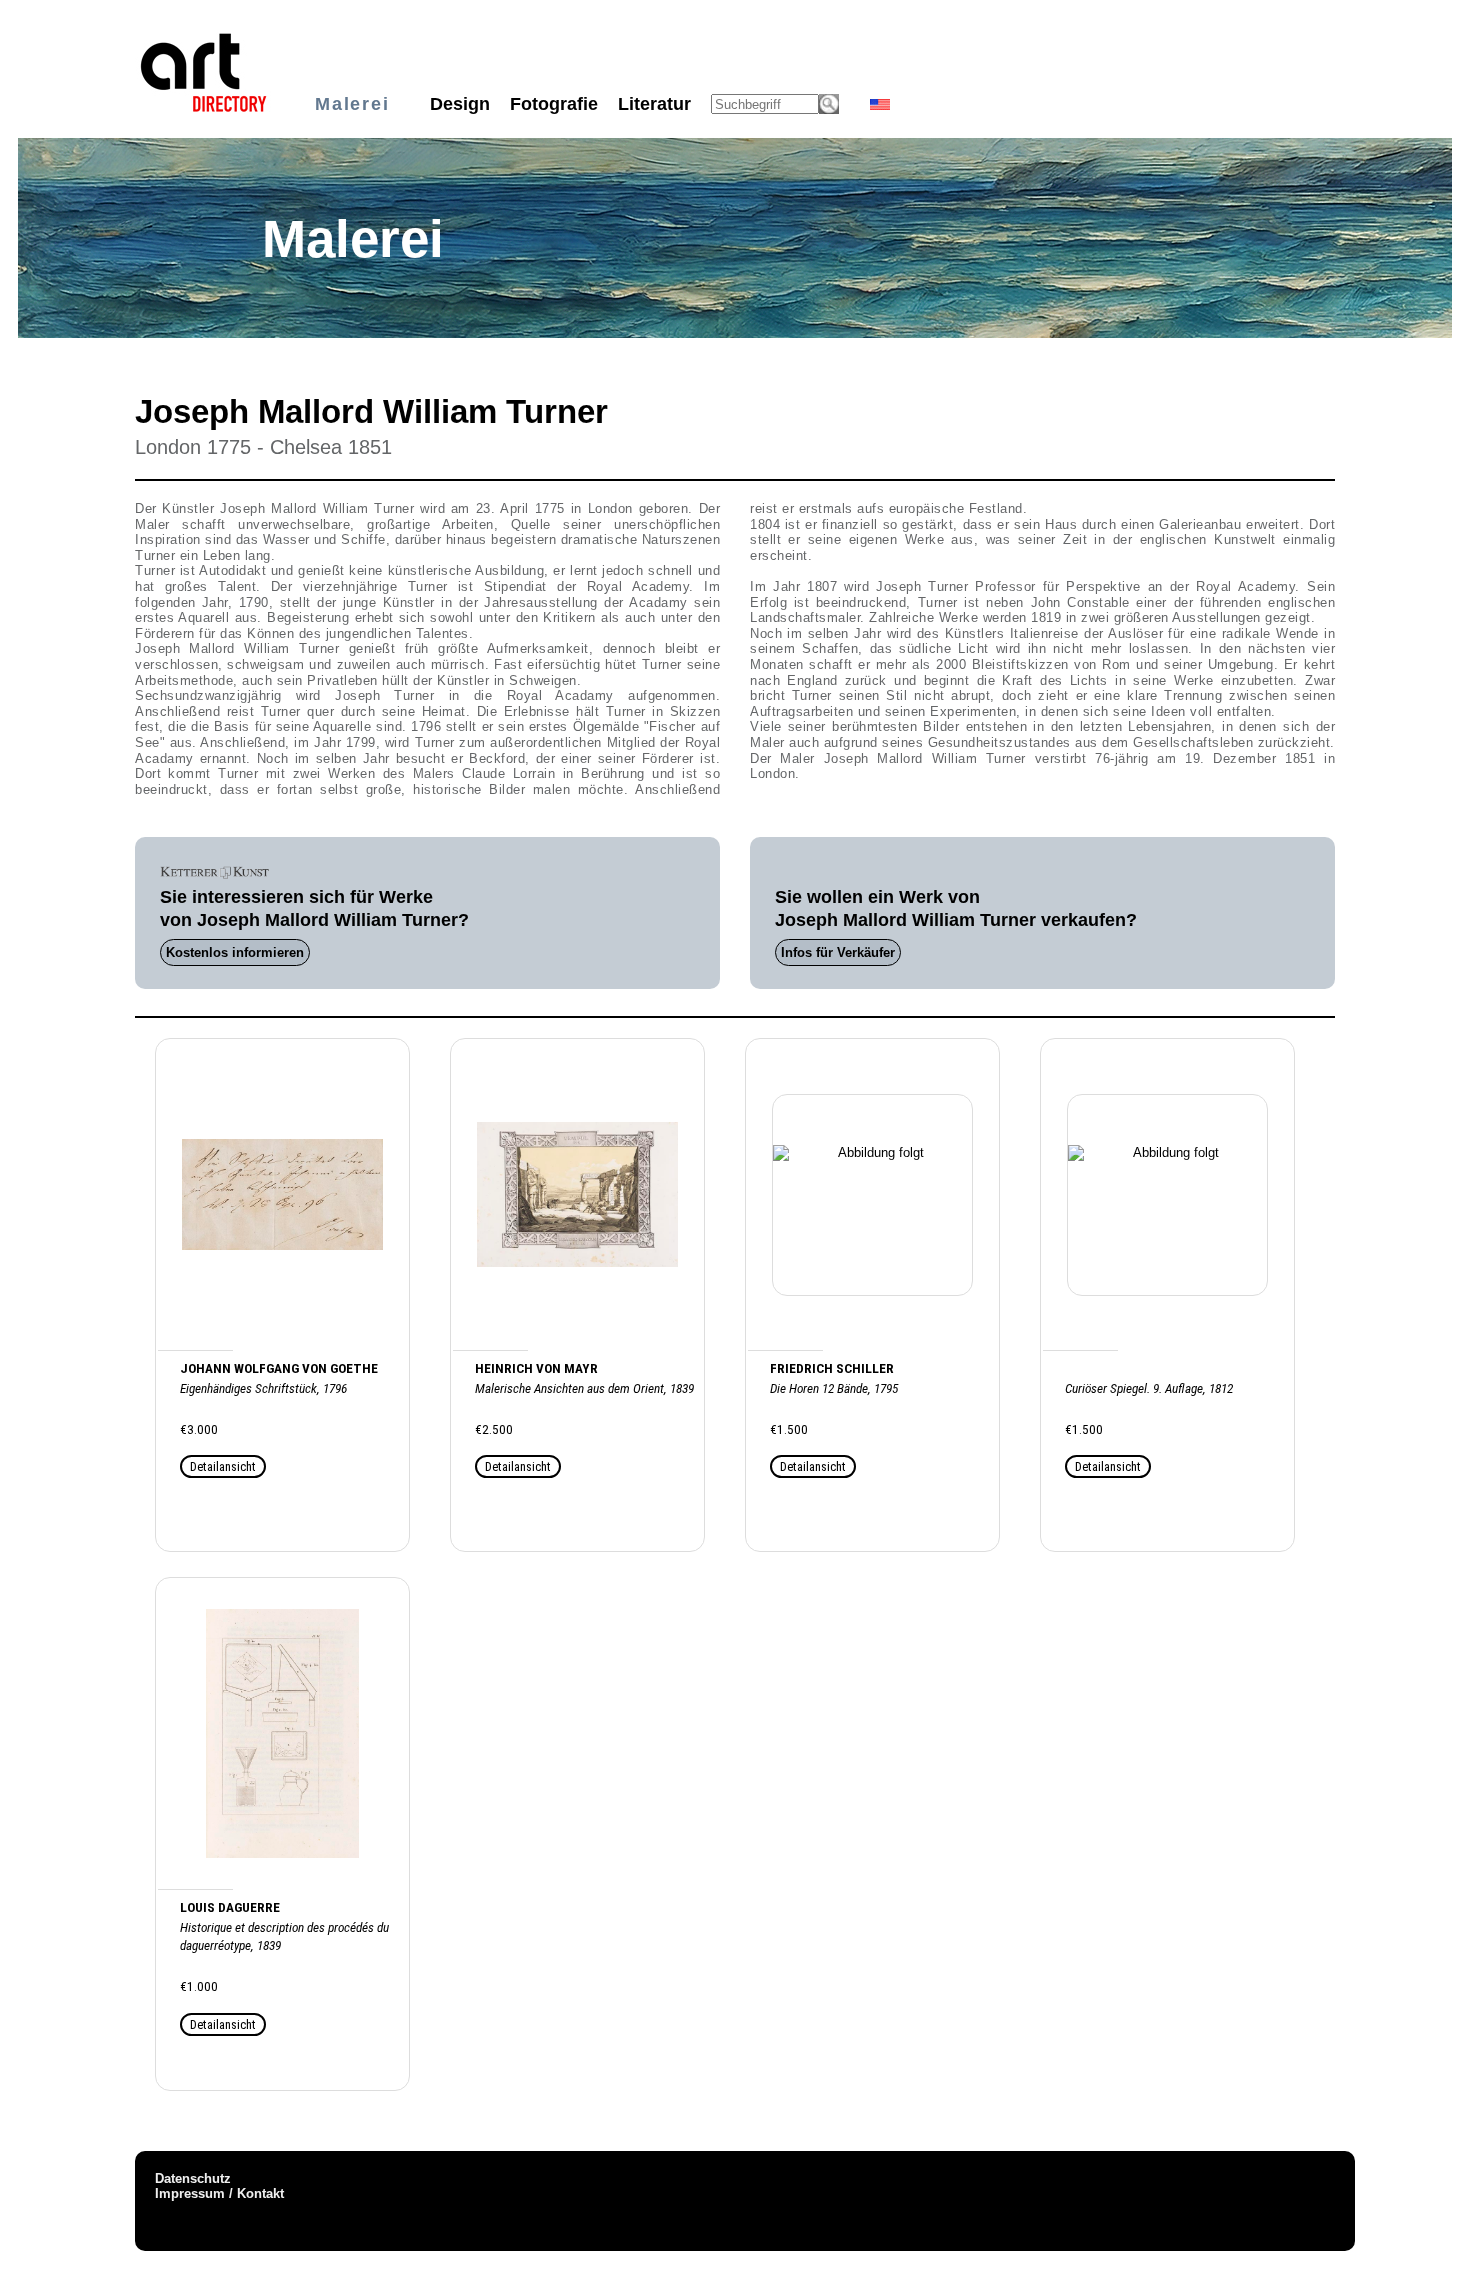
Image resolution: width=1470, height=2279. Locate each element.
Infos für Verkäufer (838, 952)
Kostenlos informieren (235, 952)
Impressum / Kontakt (219, 2193)
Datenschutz (193, 2178)
